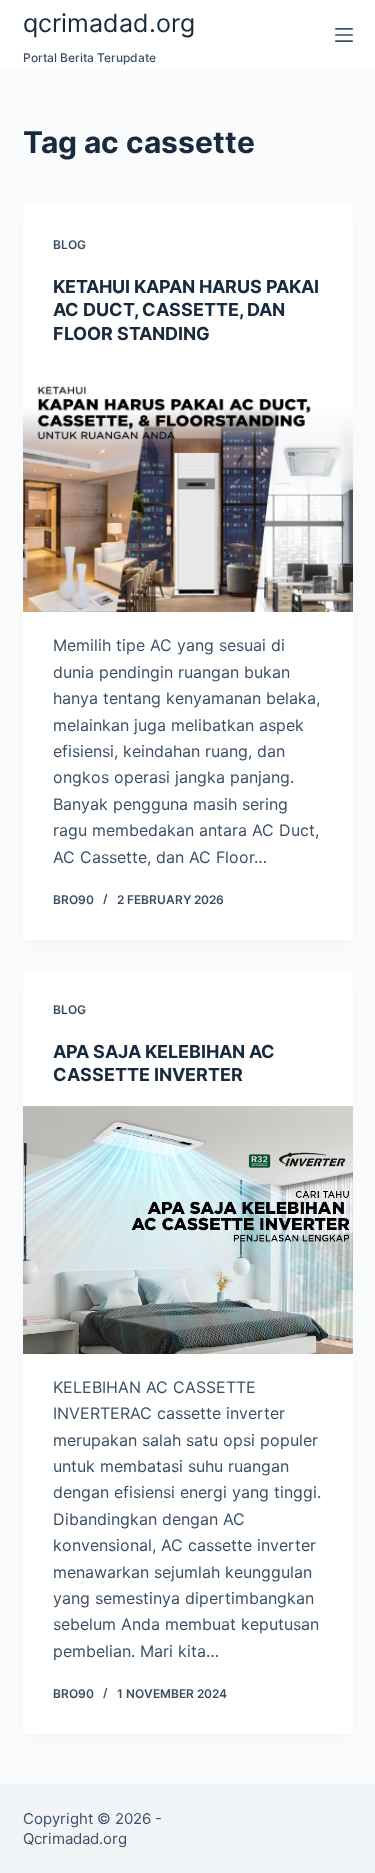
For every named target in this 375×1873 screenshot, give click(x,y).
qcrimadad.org (109, 23)
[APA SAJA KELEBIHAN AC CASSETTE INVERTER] (188, 1230)
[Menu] (344, 35)
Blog (69, 244)
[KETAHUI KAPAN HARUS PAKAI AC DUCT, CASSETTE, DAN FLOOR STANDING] (188, 489)
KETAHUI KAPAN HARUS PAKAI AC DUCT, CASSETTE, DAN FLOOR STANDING (186, 310)
